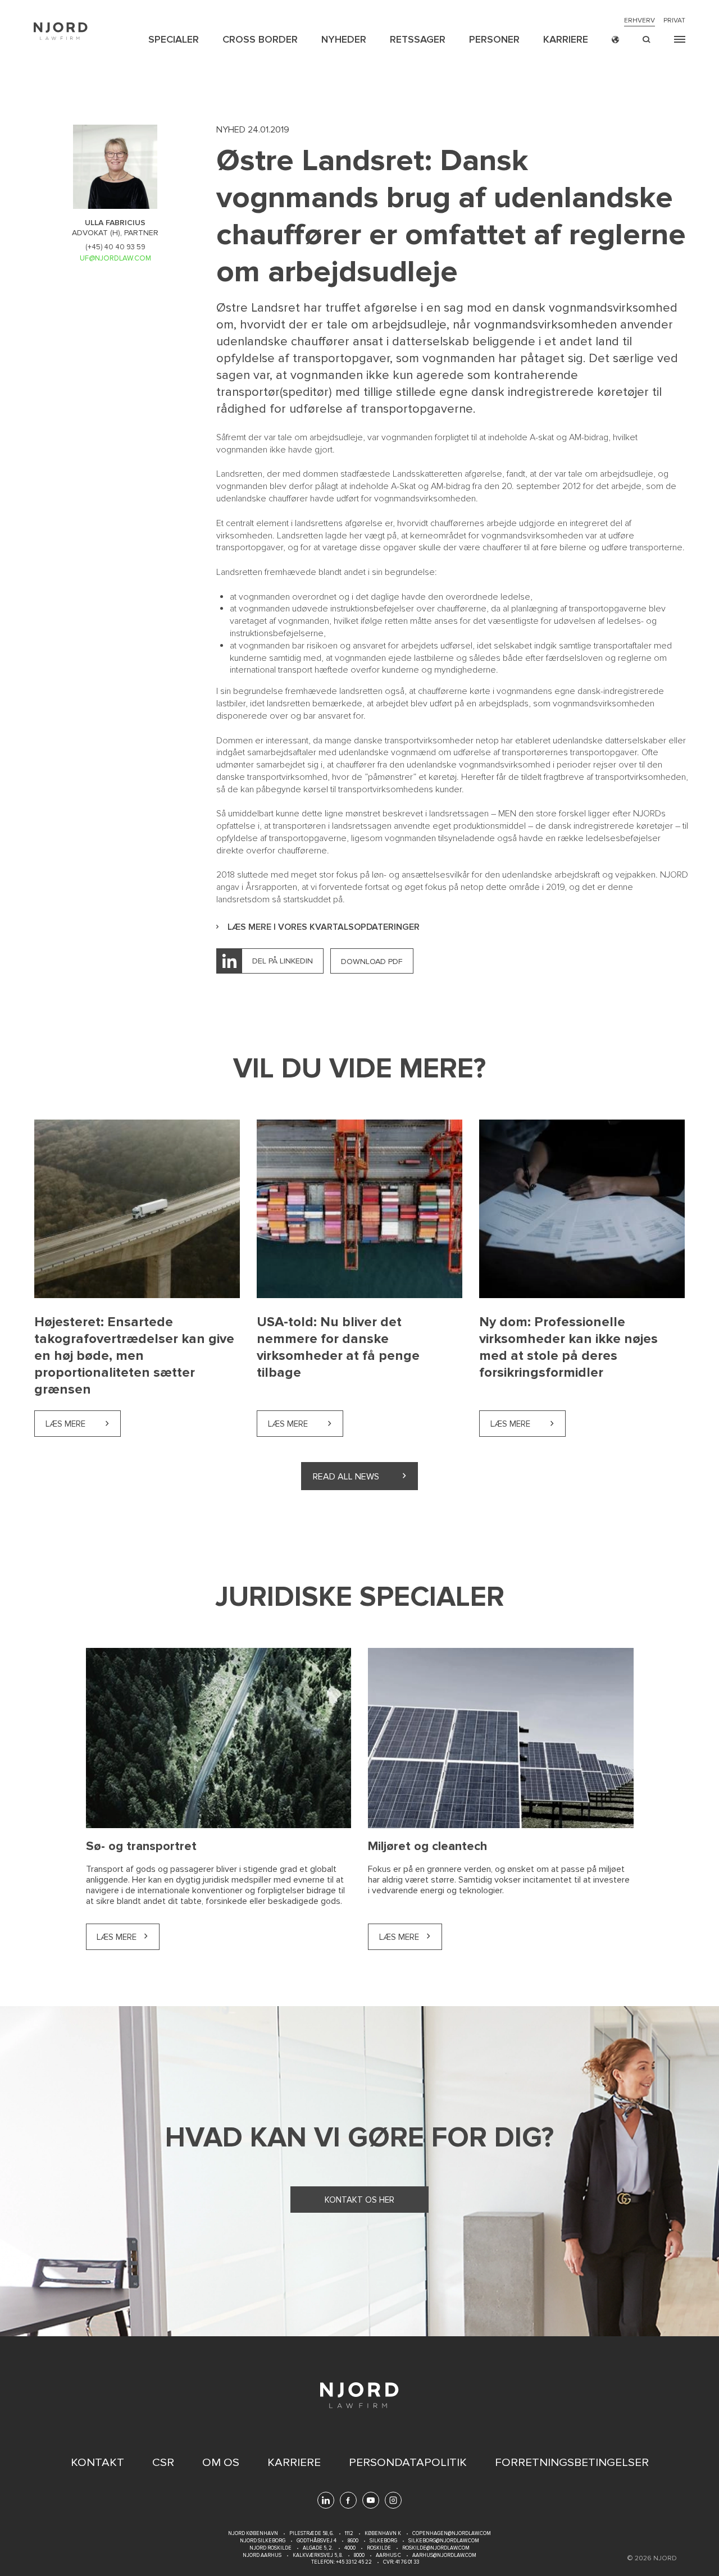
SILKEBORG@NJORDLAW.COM (444, 2541)
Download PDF (372, 962)
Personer (494, 39)
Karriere (566, 39)
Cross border (260, 39)
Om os (221, 2463)
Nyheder (344, 39)
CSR (163, 2463)
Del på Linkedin (283, 961)
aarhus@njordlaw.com (444, 2556)
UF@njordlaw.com (115, 258)
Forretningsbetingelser (572, 2463)
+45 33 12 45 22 (353, 2562)
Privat (674, 21)
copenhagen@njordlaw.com (452, 2534)
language (615, 40)
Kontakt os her (359, 2200)
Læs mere (83, 1424)
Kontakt (97, 2463)
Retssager (418, 39)
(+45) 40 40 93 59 (115, 247)
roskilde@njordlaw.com (436, 2548)
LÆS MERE (117, 1937)
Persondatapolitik (408, 2463)
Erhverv (640, 21)
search (647, 40)
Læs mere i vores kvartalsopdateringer (324, 927)
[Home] (61, 31)
